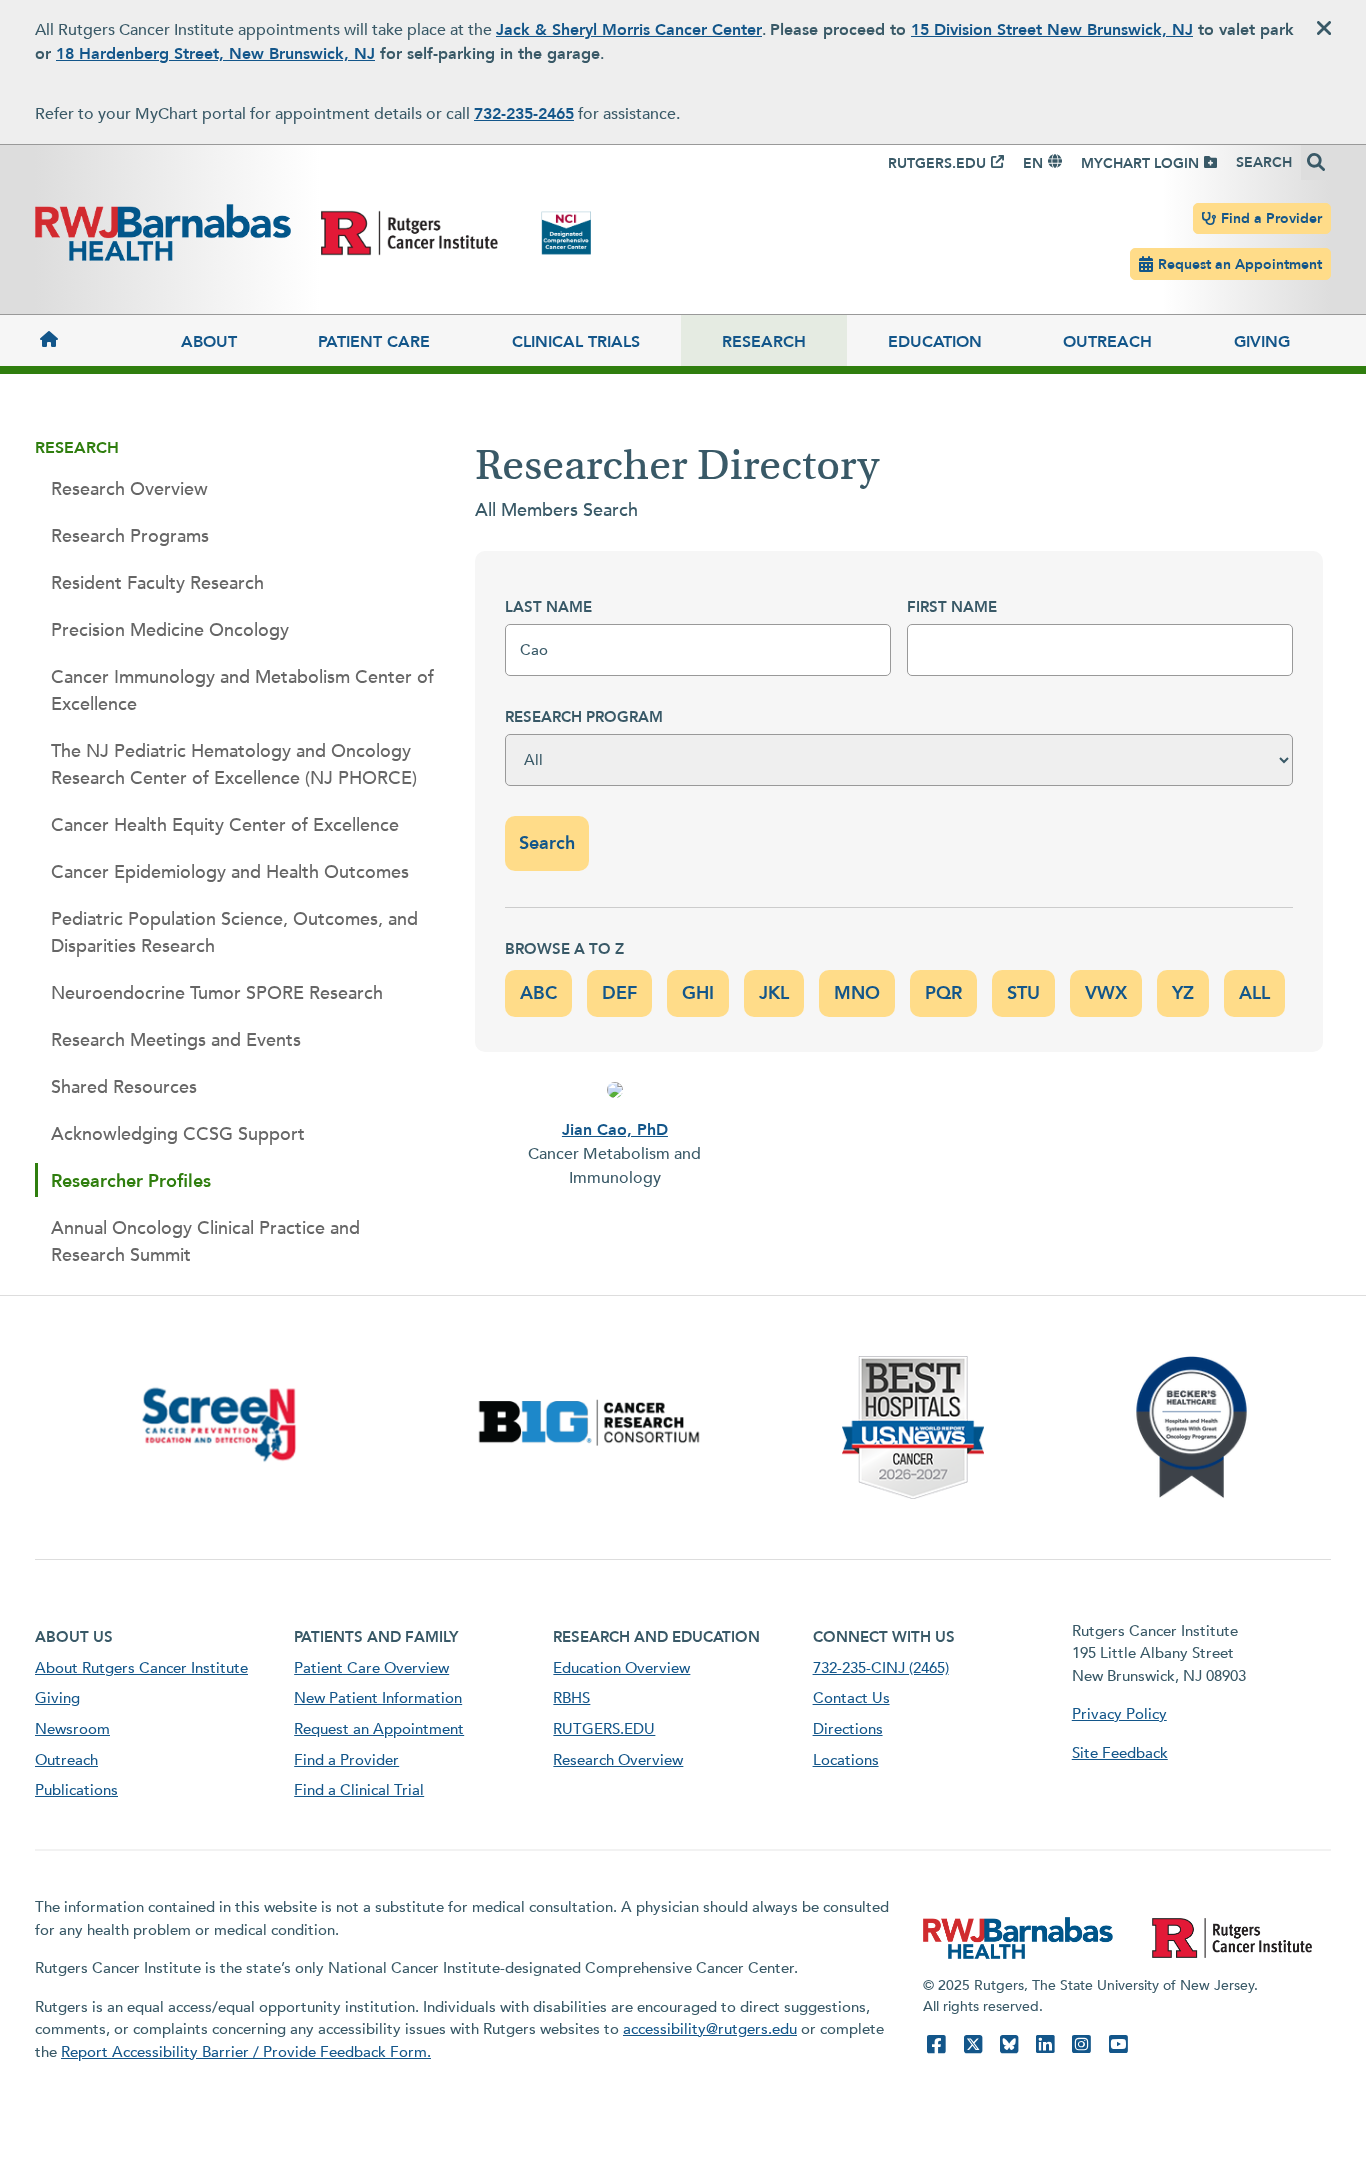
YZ (1183, 993)
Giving (1262, 342)
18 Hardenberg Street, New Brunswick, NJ (215, 54)
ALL (1254, 993)
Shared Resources (124, 1087)
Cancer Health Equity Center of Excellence (225, 825)
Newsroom (72, 1729)
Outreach (1107, 342)
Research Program (584, 717)
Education (935, 342)
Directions (848, 1729)
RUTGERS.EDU (937, 163)
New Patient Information (378, 1698)
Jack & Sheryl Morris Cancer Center (629, 30)
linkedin (1045, 2044)
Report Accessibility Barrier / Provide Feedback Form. (246, 2052)
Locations (846, 1760)
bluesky (1009, 2044)
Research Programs (130, 536)
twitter (973, 2044)
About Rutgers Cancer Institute (141, 1668)
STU (1023, 993)
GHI (698, 993)
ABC (538, 993)
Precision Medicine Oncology (170, 630)
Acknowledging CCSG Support (178, 1134)
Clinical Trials (576, 342)
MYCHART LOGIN (1140, 163)
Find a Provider (1271, 218)
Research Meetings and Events (176, 1040)
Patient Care (374, 342)
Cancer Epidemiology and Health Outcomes (230, 872)
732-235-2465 (524, 114)
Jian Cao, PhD (615, 1130)
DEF (619, 993)
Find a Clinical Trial (359, 1790)
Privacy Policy (1119, 1714)
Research (764, 342)
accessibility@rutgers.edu (710, 2029)
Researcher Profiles (131, 1181)
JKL (774, 993)
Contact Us (851, 1698)
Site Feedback (1120, 1753)
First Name (952, 607)
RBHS (571, 1698)
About (209, 342)
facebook (936, 2044)
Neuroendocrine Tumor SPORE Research (217, 993)
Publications (76, 1790)
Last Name (548, 607)
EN (1033, 163)
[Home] (87, 340)
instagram (1081, 2044)
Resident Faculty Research (157, 583)
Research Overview (129, 489)
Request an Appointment (1240, 264)
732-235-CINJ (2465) (881, 1668)
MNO (857, 993)
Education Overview (621, 1668)
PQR (943, 993)
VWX (1106, 993)
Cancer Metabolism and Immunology (614, 1166)
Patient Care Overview (371, 1668)
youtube (1118, 2044)
